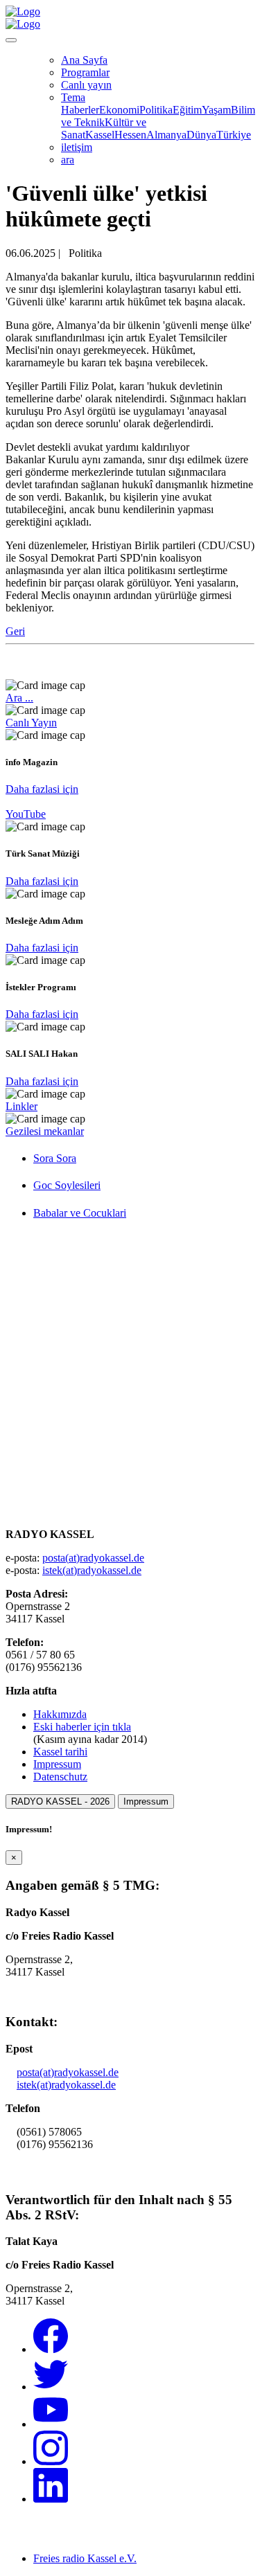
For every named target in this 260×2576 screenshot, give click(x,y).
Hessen (130, 135)
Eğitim (187, 110)
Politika (156, 110)
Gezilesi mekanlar (45, 1131)
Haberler (80, 110)
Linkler (21, 1106)
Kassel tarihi (60, 1752)
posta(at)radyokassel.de (93, 1558)
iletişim (77, 147)
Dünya (201, 135)
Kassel (100, 135)
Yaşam (216, 110)
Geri (15, 631)
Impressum (57, 1764)
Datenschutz (60, 1777)
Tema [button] (73, 97)
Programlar (85, 72)
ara (68, 160)
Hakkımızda (60, 1714)
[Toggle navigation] (11, 40)
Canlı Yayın (31, 723)
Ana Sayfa (84, 60)
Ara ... (19, 698)
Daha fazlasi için (42, 789)
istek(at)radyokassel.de (92, 1570)
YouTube (26, 814)
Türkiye (234, 135)
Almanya (166, 135)
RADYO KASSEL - (60, 1801)
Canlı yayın (86, 85)
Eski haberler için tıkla (82, 1727)
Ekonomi (119, 110)
